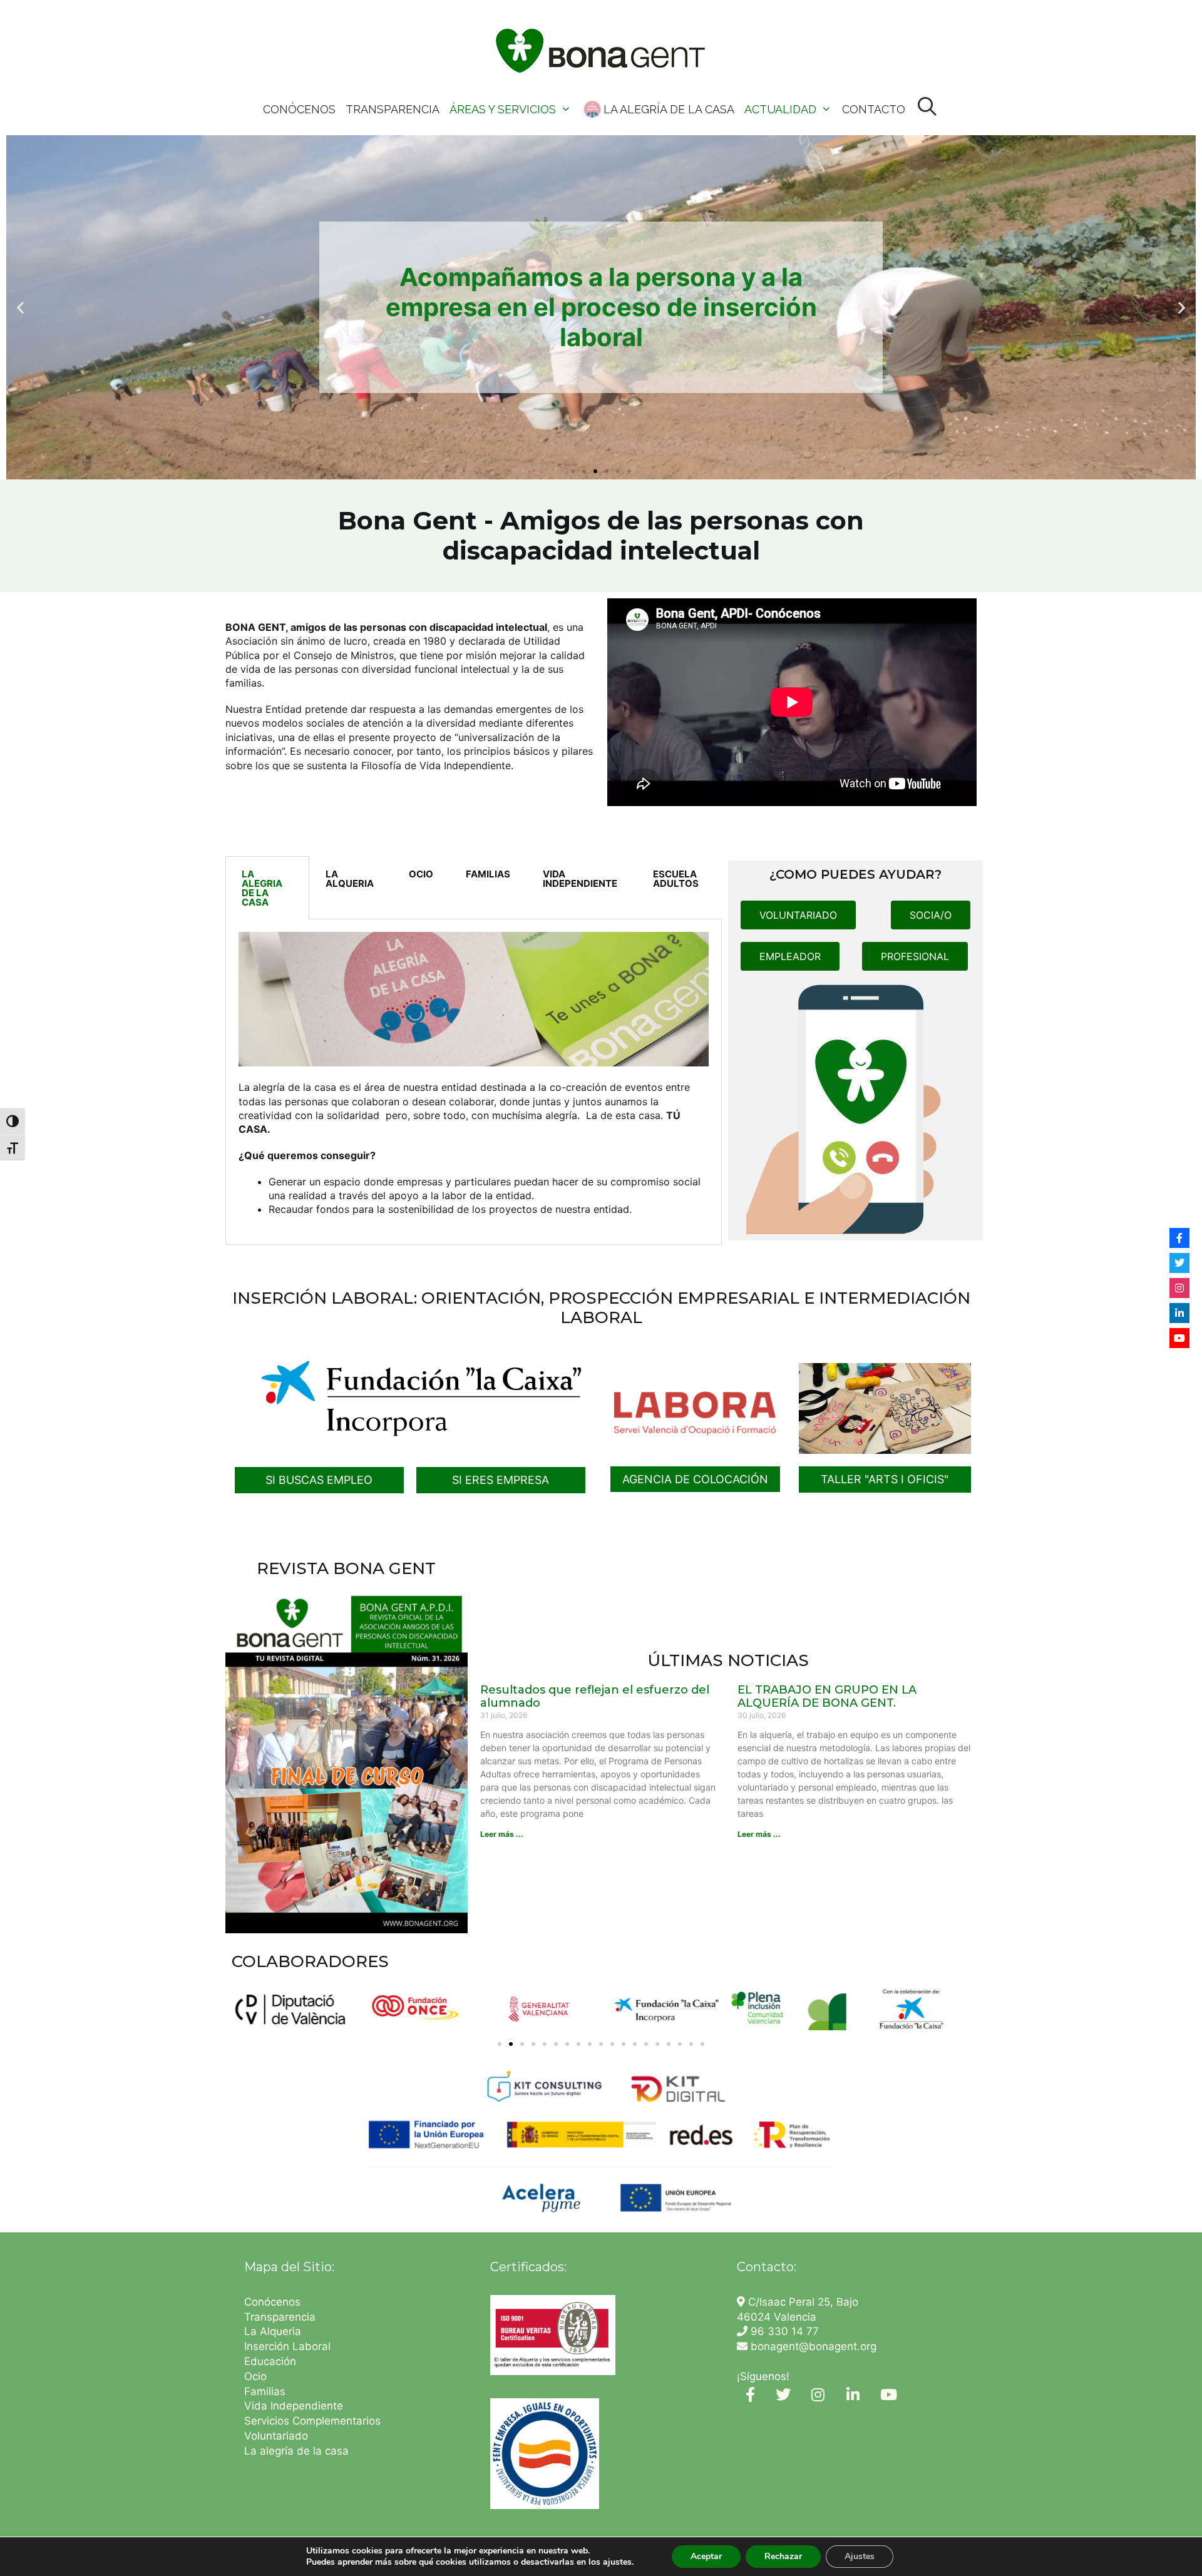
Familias (265, 2391)
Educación (272, 2361)
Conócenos (272, 2302)
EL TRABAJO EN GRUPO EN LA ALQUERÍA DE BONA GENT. (827, 1697)
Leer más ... (502, 1834)
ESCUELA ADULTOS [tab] (676, 879)
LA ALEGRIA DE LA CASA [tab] (262, 888)
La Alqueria (274, 2331)
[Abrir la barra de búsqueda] (927, 107)
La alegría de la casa (296, 2451)
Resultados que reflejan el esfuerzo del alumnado (595, 1697)
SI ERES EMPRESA (501, 1480)
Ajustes (860, 2556)
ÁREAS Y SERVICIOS (503, 109)
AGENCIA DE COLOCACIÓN (695, 1479)
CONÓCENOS (299, 109)
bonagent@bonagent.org (812, 2346)
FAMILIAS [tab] (488, 874)
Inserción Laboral (287, 2346)
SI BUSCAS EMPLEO (319, 1480)
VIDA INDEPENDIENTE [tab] (580, 879)
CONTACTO (874, 109)
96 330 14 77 (783, 2331)
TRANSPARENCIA (393, 109)
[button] (20, 308)
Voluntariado (276, 2436)
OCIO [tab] (421, 874)
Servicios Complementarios (312, 2421)
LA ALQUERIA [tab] (350, 879)
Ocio (255, 2376)
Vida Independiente (294, 2406)
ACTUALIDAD (780, 109)
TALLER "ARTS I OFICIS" (885, 1479)
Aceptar (706, 2556)
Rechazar (783, 2556)
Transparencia (281, 2317)
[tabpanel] (474, 1082)
